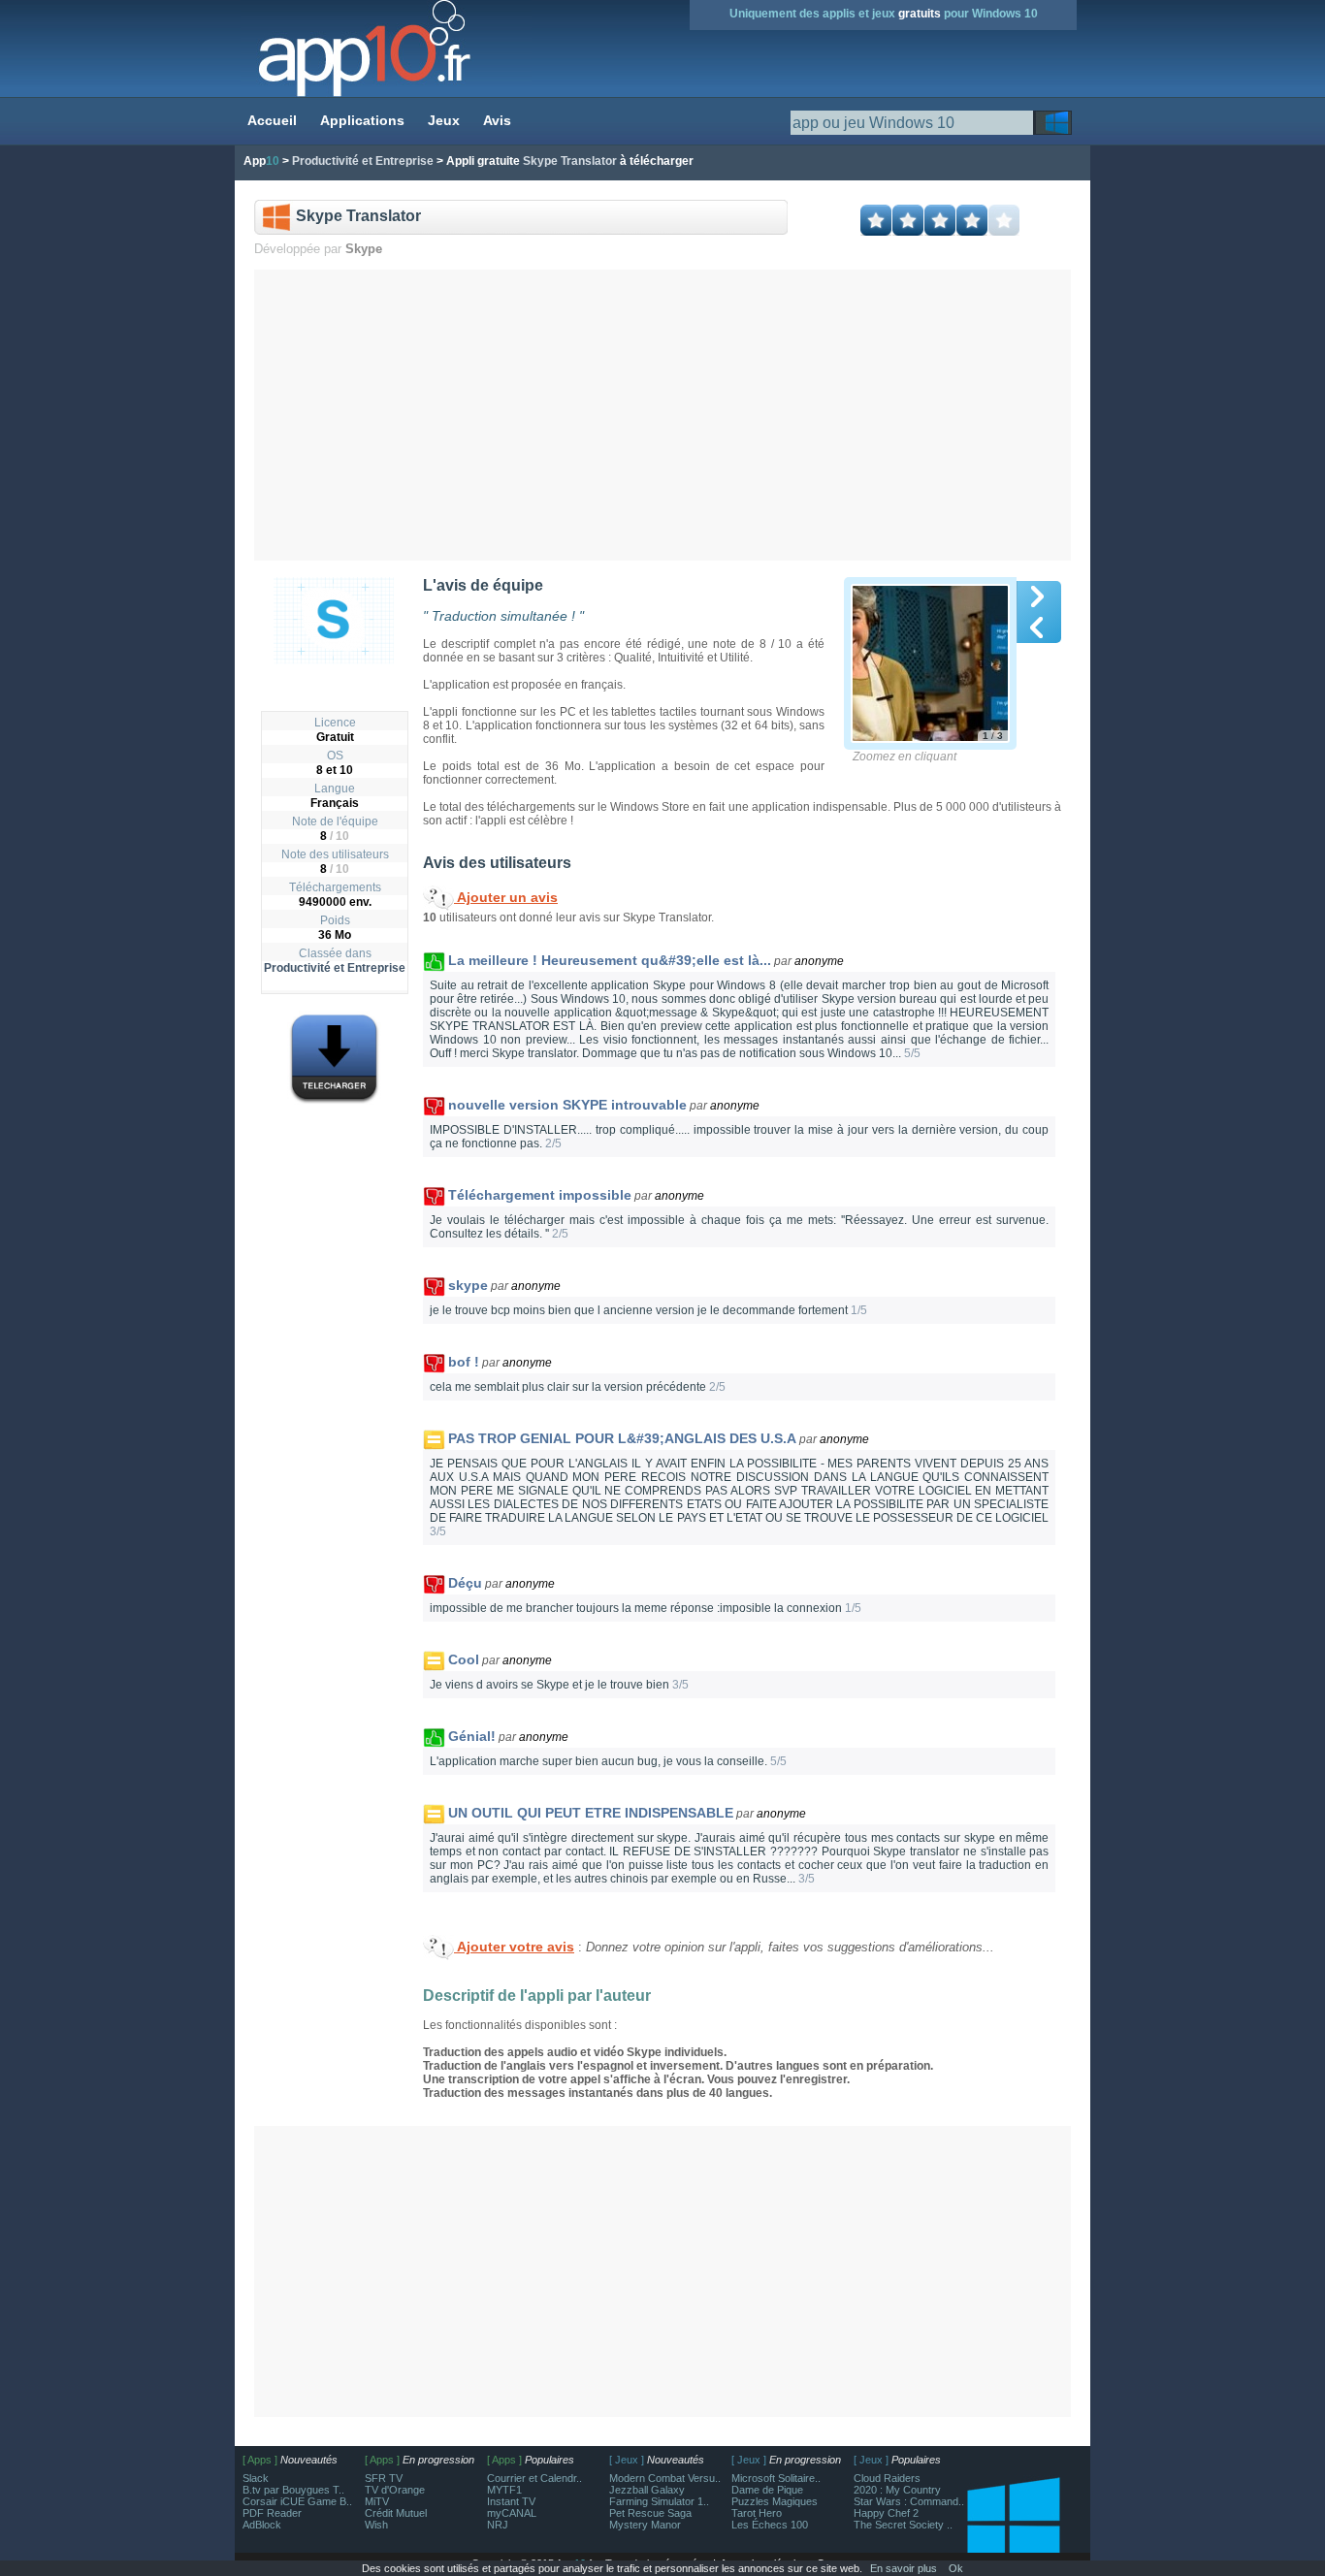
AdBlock (262, 2525)
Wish (376, 2525)
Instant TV (511, 2501)
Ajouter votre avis (514, 1947)
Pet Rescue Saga (650, 2513)
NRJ (498, 2525)
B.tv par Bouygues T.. (293, 2490)
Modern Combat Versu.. (665, 2478)
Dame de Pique (767, 2490)
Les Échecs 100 (770, 2525)
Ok (956, 2568)
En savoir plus (904, 2568)
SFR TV (384, 2478)
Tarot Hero (757, 2513)
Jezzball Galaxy (647, 2490)
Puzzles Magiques (775, 2501)
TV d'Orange (395, 2490)
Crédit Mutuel (396, 2513)
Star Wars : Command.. (909, 2501)
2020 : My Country (897, 2490)
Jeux (444, 120)
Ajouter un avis (506, 897)
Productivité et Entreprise (335, 968)
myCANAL (512, 2513)
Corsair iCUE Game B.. (297, 2501)
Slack (256, 2478)
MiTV (377, 2501)
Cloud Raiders (887, 2478)
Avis (497, 120)
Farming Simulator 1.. (659, 2501)
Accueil (272, 120)
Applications (362, 120)
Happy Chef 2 (886, 2513)
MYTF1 (504, 2490)
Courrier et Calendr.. (534, 2478)
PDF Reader (272, 2513)
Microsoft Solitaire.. (776, 2478)
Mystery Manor (645, 2525)
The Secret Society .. (903, 2525)
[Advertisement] (663, 415)
